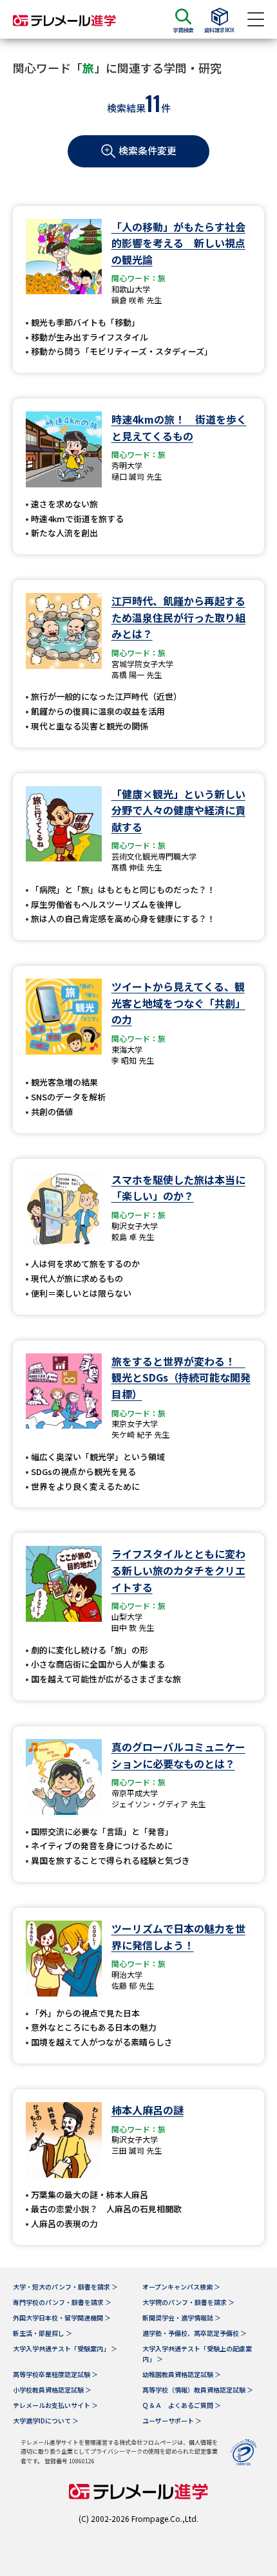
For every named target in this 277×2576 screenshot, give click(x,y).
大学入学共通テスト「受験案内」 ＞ (65, 2348)
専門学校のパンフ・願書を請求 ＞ (62, 2302)
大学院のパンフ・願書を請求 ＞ (188, 2302)
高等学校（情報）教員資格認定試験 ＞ (198, 2390)
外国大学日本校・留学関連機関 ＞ (62, 2317)
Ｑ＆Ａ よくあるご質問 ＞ (182, 2405)
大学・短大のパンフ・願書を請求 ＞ (65, 2287)
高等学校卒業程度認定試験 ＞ (55, 2374)
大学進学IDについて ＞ (46, 2421)
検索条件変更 (148, 150)
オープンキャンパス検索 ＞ (181, 2287)
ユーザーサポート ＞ (172, 2421)
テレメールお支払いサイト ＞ (55, 2405)
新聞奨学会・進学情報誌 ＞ (182, 2317)
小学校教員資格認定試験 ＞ (52, 2390)
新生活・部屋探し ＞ (43, 2333)
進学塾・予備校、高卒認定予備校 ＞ (195, 2333)
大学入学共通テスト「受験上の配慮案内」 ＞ (197, 2354)
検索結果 (126, 108)
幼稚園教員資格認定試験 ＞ (182, 2374)
